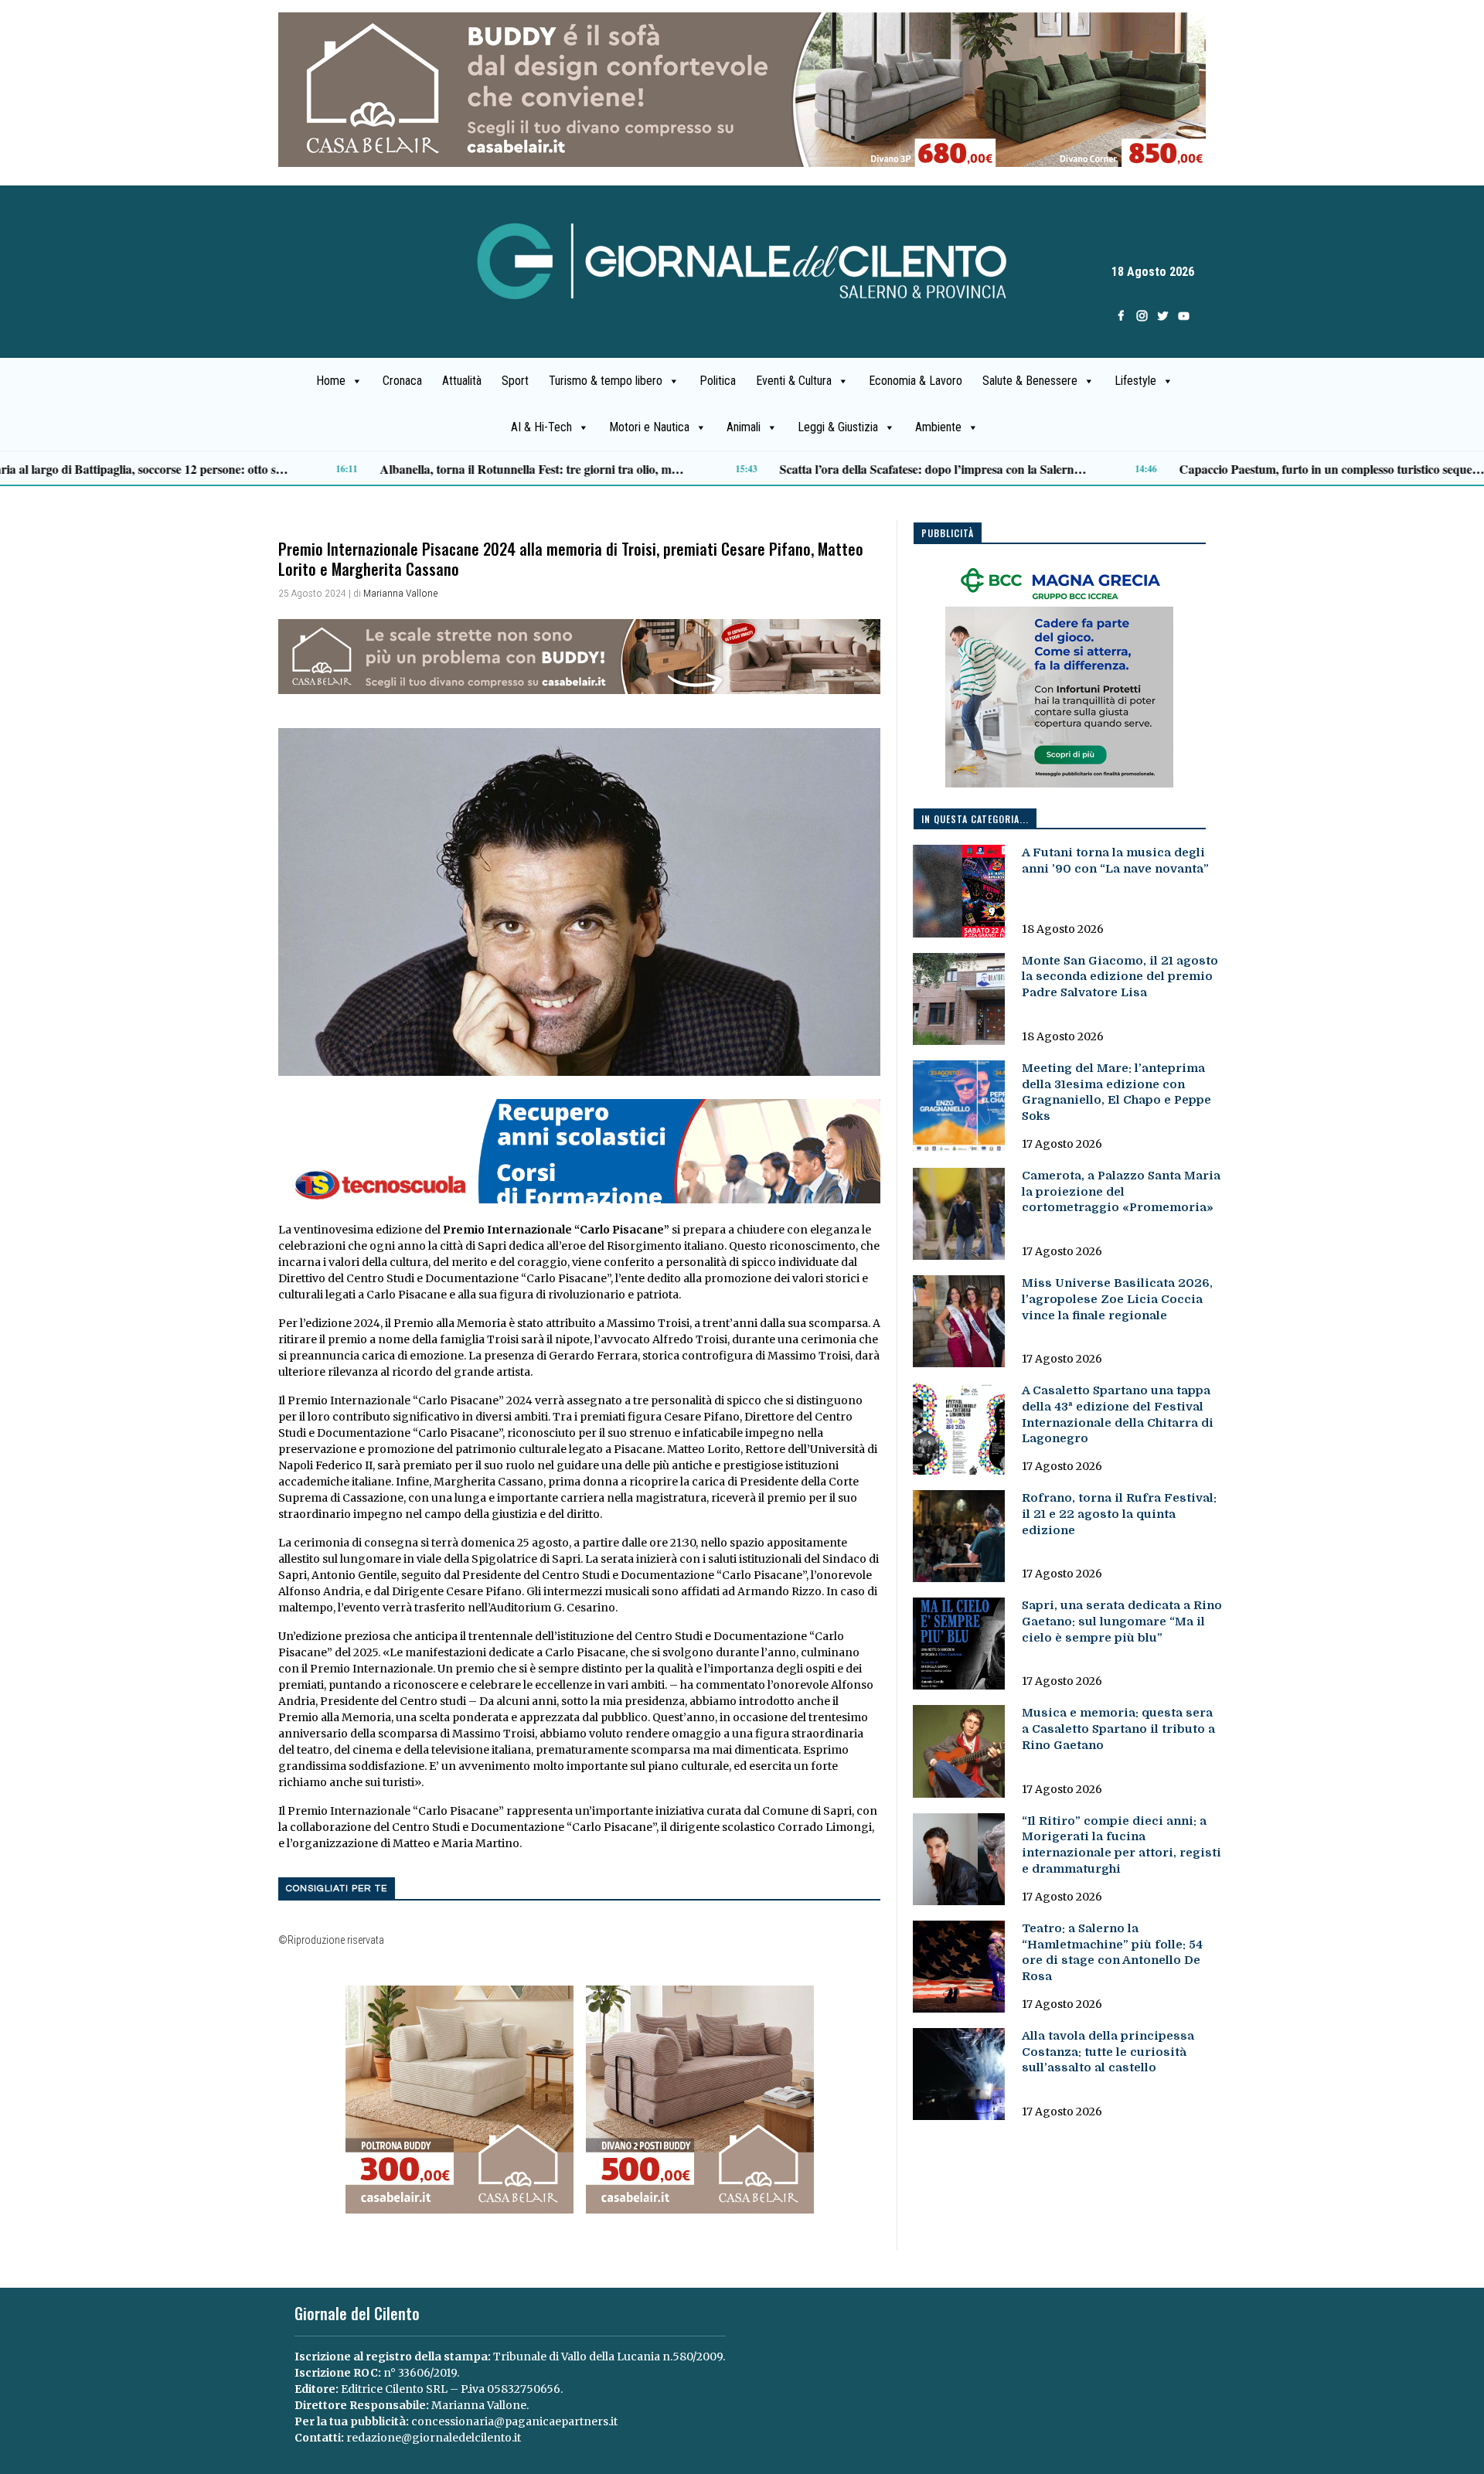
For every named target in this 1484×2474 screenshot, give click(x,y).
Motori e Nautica (649, 427)
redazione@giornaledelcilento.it (434, 2438)
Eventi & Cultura (794, 381)
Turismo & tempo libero (606, 381)
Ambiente (938, 427)
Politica (718, 381)
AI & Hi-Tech (541, 427)
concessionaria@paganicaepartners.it (514, 2421)
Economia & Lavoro (916, 381)
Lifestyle (1135, 381)
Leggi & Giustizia (838, 427)
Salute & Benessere (1030, 381)
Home (331, 381)
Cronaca (402, 381)
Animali (744, 427)
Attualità (462, 381)
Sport (515, 381)
